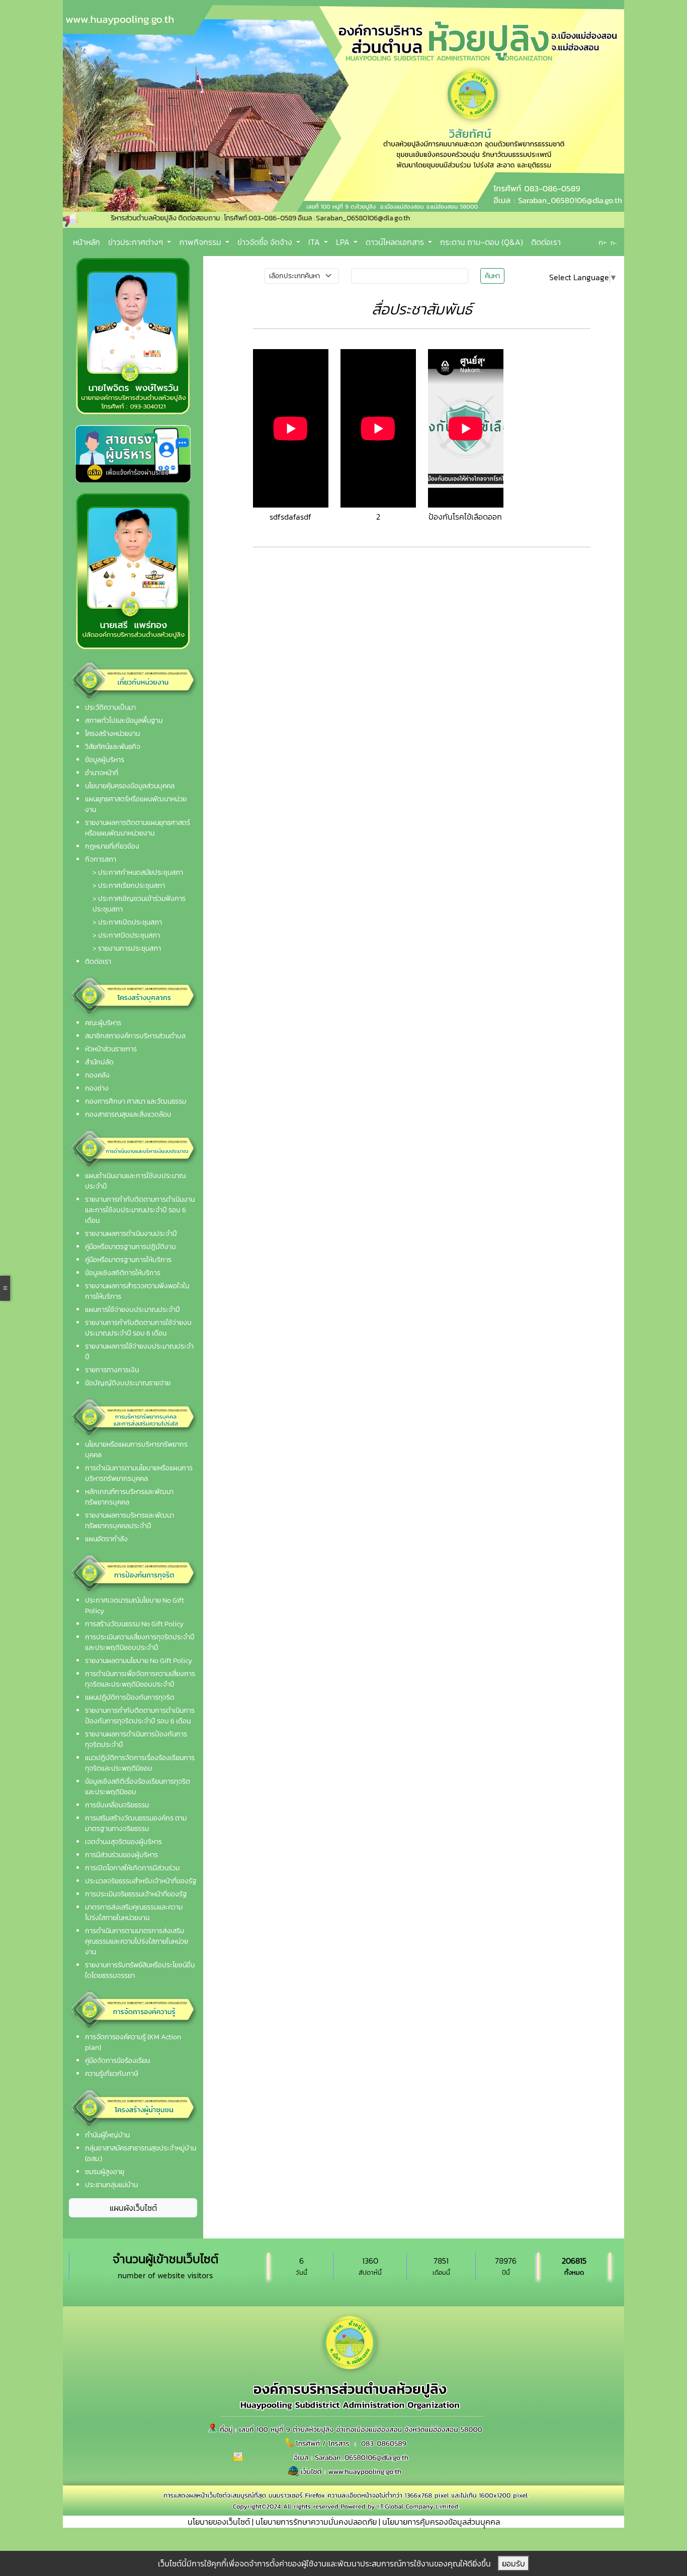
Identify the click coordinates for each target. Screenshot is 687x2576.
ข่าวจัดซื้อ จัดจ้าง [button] (266, 242)
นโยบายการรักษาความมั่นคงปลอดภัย (316, 2522)
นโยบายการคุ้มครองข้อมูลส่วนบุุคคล (441, 2522)
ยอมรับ (513, 2563)
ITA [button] (315, 242)
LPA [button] (344, 242)
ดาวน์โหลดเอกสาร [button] (396, 242)
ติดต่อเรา (546, 242)
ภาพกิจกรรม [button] (201, 242)
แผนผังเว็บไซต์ (133, 2208)
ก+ (603, 242)
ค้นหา (492, 276)
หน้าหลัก (87, 242)
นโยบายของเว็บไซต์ (219, 2522)
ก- (614, 243)
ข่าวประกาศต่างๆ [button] (137, 242)
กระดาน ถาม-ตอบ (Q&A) (482, 242)
